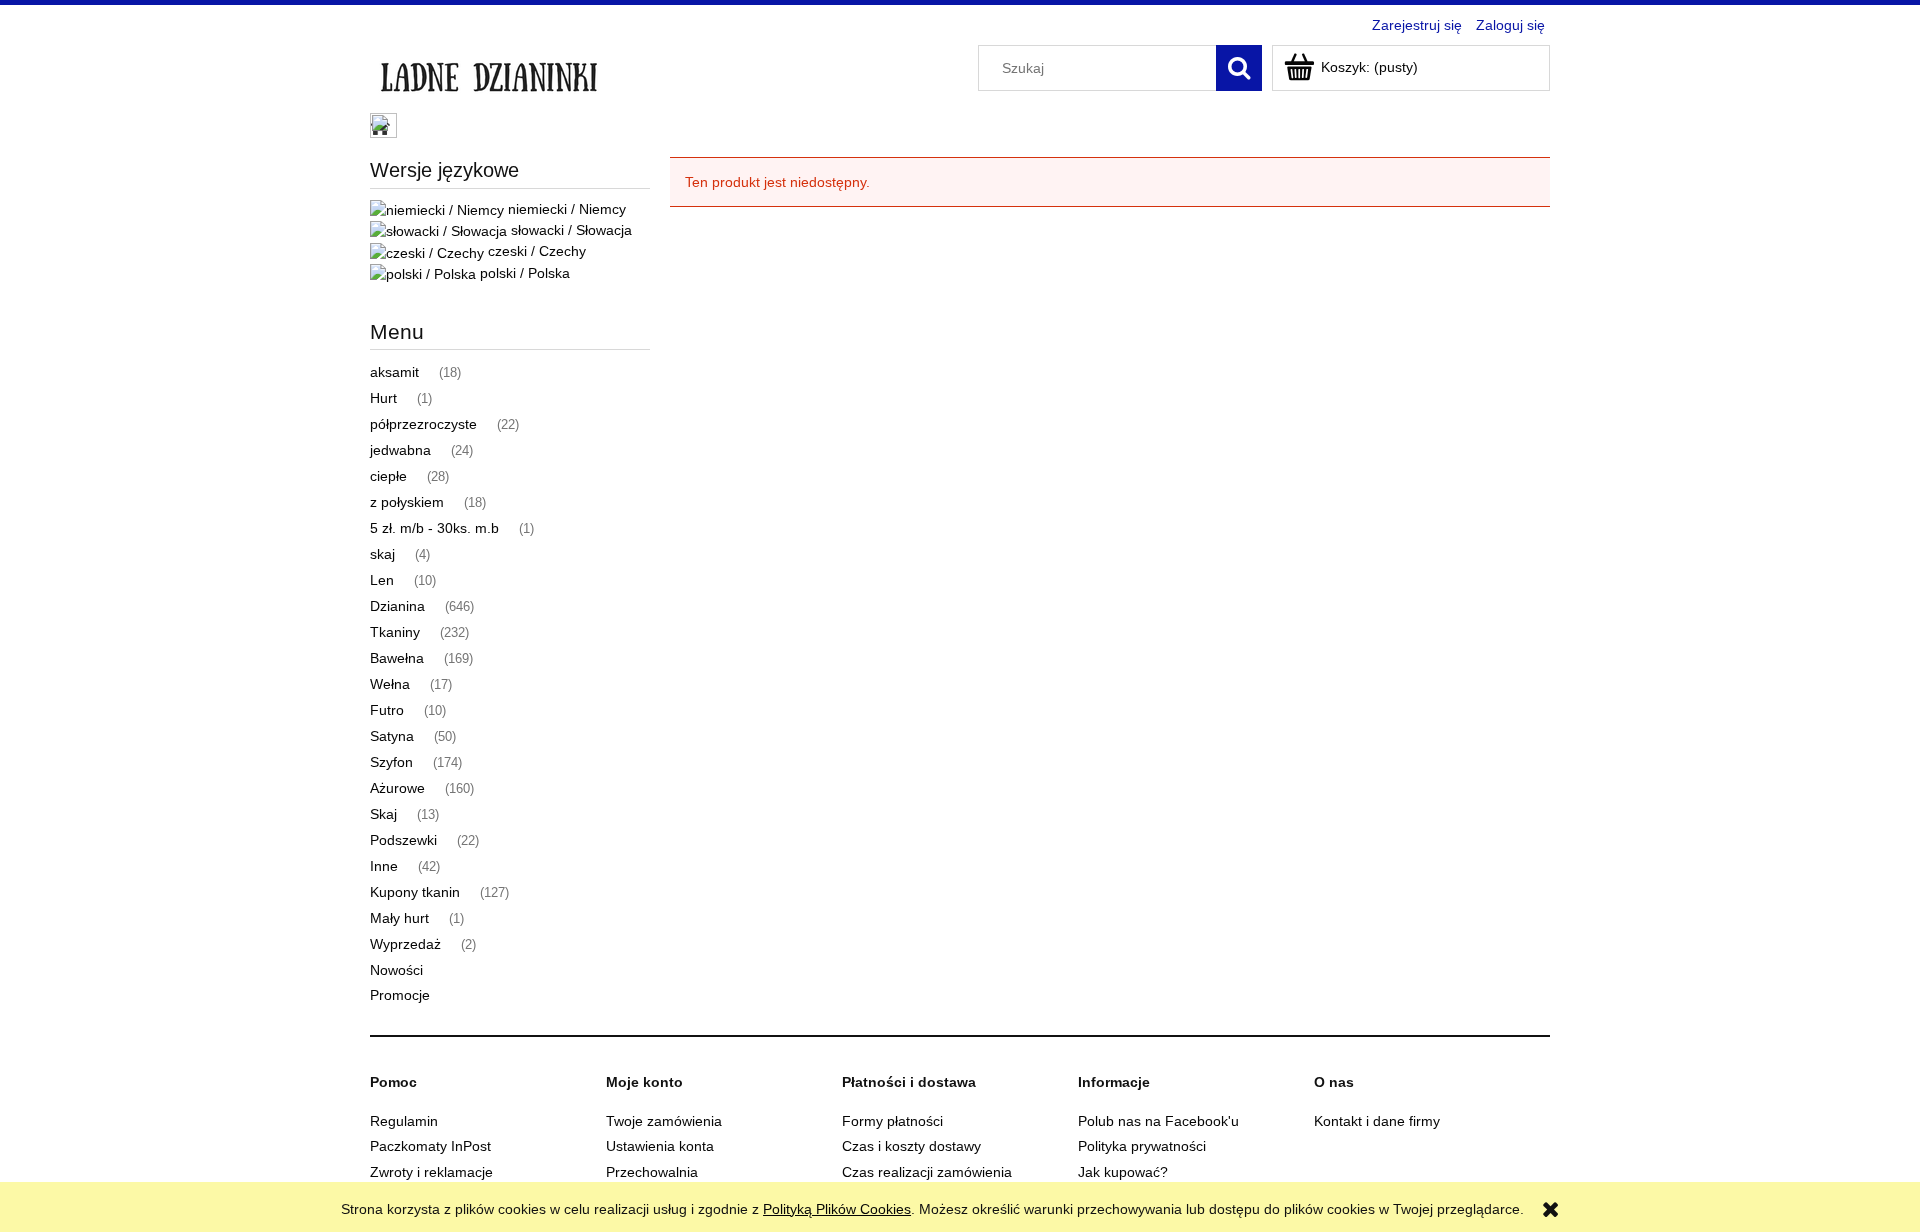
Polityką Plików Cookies (837, 1209)
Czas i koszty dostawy (911, 1146)
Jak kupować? (1123, 1172)
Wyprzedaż (405, 944)
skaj (382, 554)
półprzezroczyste (423, 424)
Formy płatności (892, 1121)
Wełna (390, 684)
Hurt (383, 398)
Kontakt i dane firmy (1377, 1121)
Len (382, 580)
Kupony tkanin (415, 892)
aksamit (394, 372)
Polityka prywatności (1142, 1146)
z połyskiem (407, 502)
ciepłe (388, 476)
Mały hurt (399, 918)
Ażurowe (397, 788)
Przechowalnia (652, 1172)
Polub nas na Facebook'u (1158, 1121)
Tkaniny (395, 632)
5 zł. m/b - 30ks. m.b (434, 528)
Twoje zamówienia (664, 1121)
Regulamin (404, 1121)
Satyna (392, 736)
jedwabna (400, 450)
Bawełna (397, 658)
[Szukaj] (1239, 68)
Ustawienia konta (660, 1146)
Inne (384, 866)
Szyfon (391, 762)
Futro (387, 710)
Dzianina (397, 606)
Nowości (396, 970)
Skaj (383, 814)
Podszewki (403, 840)
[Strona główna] (488, 71)
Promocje (400, 995)
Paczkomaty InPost (430, 1146)
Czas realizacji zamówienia (927, 1172)
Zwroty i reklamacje (431, 1172)
